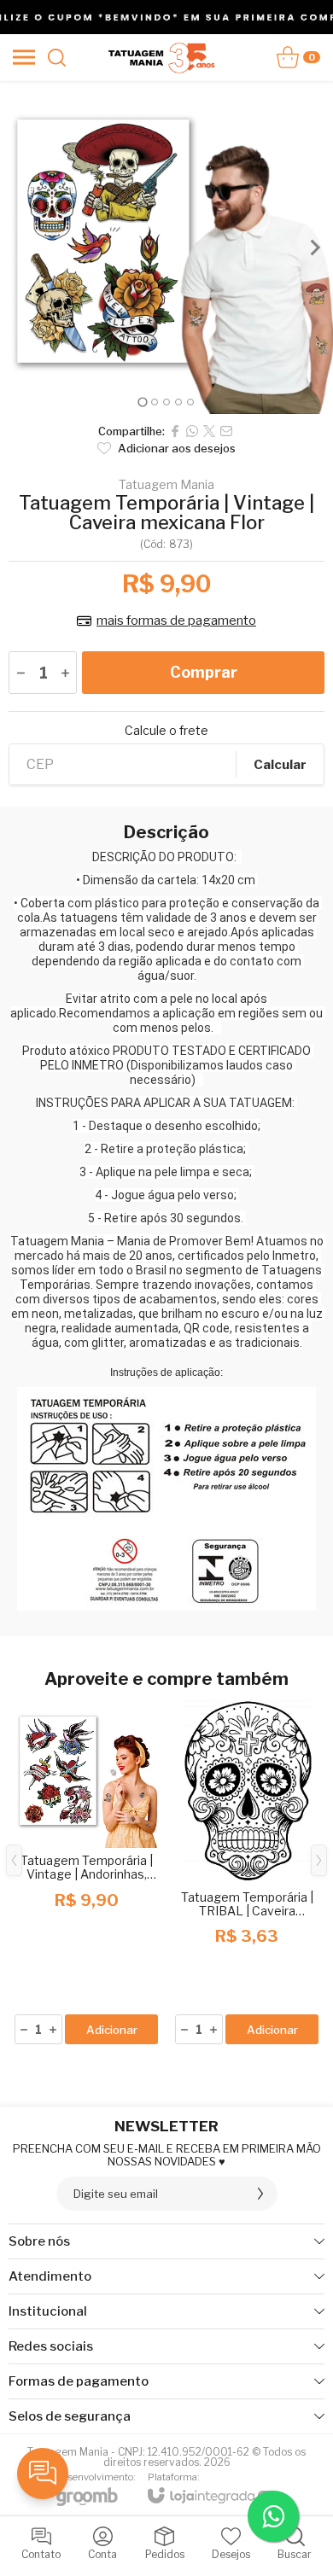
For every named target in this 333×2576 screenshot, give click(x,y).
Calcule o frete (166, 731)
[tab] (142, 402)
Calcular (280, 765)
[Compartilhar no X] (209, 431)
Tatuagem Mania (166, 485)
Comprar (204, 672)
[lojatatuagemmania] (162, 57)
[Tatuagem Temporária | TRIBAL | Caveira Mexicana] (247, 1873)
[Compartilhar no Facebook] (175, 431)
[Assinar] (260, 2194)
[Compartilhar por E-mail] (226, 431)
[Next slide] (314, 248)
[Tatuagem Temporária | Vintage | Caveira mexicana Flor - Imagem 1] (166, 248)
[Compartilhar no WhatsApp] (192, 431)
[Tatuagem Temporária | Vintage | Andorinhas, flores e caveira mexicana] (86, 1873)
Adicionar (112, 2030)
